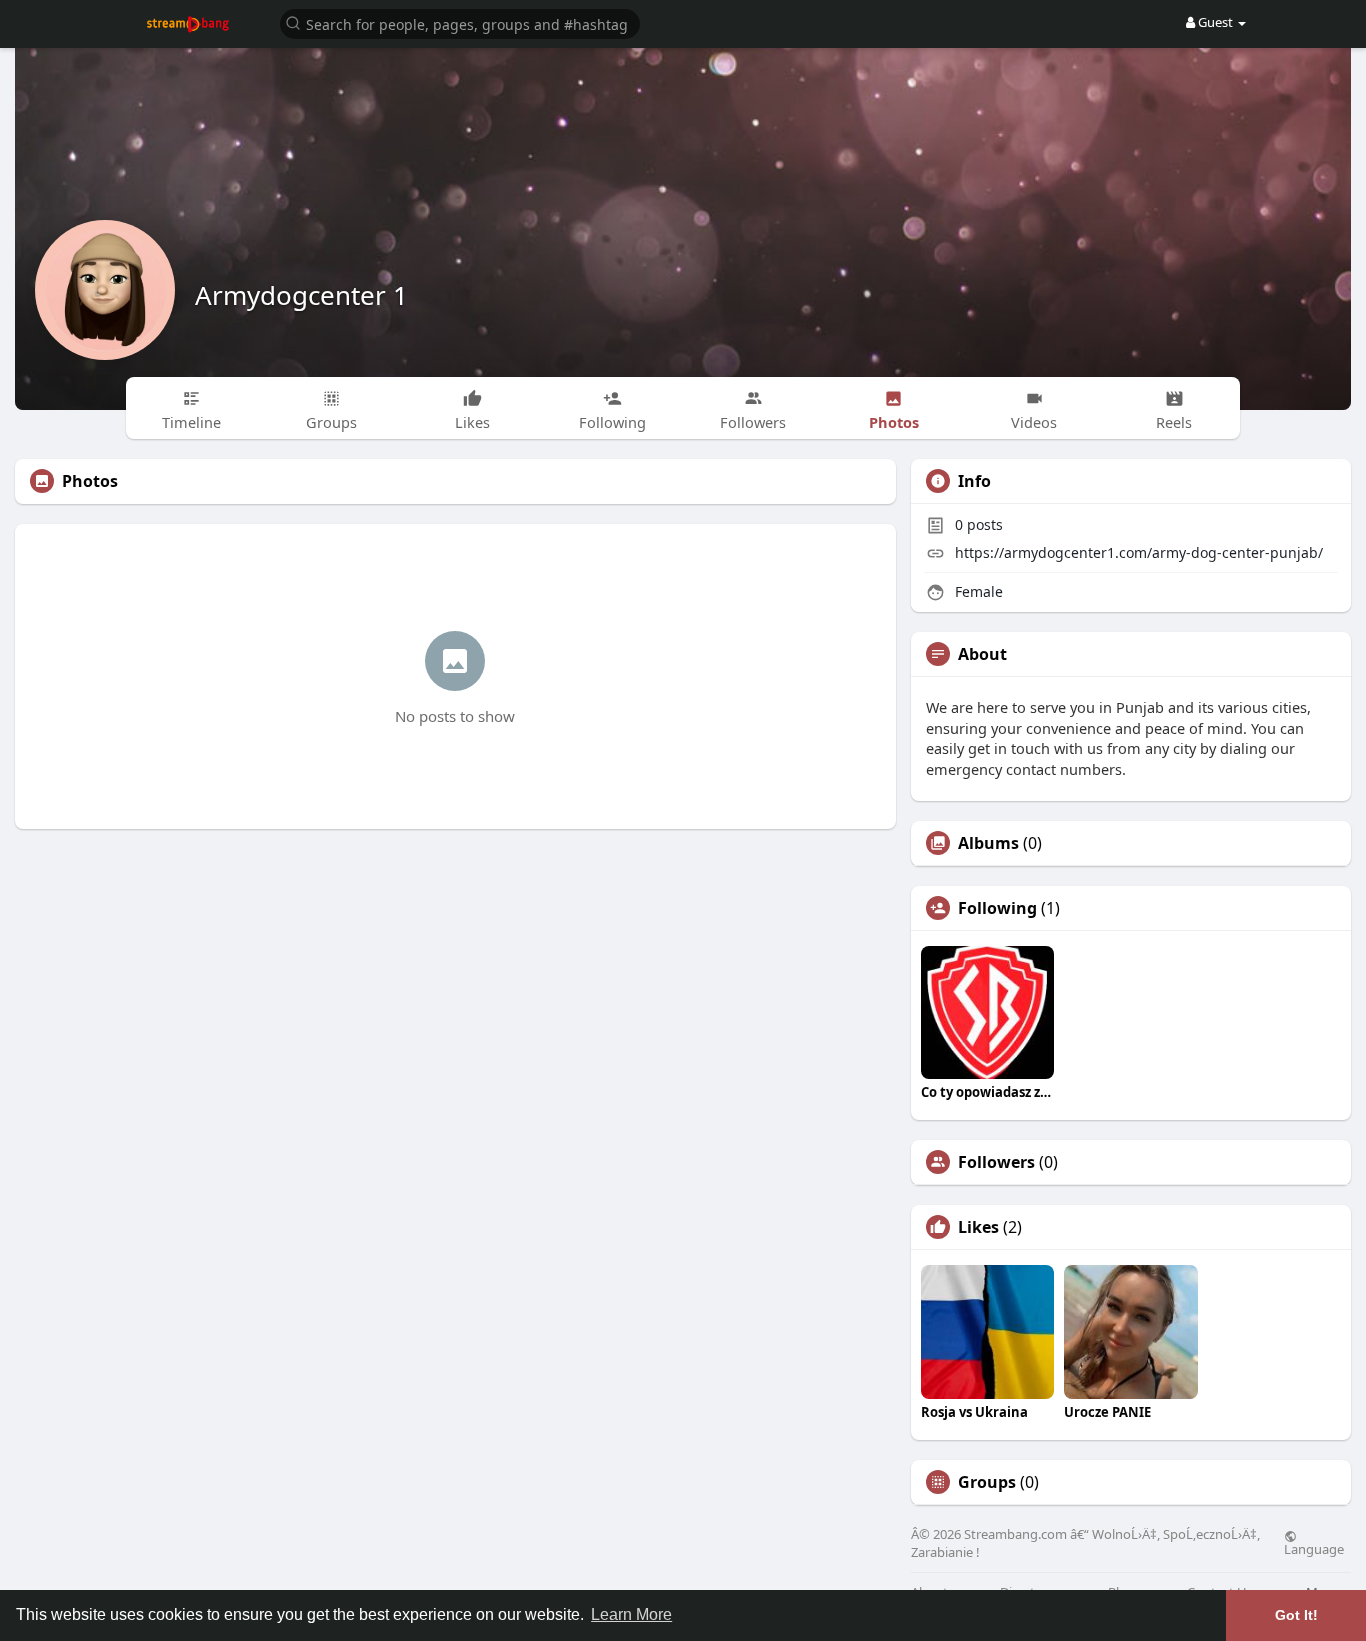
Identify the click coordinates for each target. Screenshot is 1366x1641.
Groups (987, 1482)
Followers (996, 1162)
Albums (988, 843)
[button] (460, 22)
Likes (978, 1227)
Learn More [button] (631, 1614)
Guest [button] (1215, 22)
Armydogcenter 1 (301, 295)
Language (1314, 1548)
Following (997, 908)
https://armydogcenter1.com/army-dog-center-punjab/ (1139, 552)
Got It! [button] (1296, 1615)
